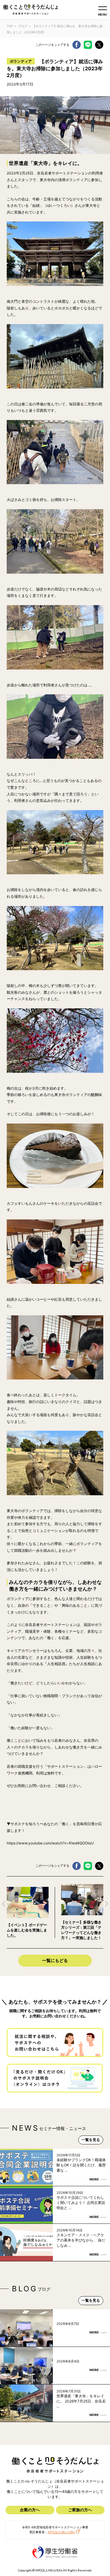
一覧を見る (91, 2140)
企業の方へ (30, 2510)
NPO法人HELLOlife (61, 2532)
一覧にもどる (55, 1960)
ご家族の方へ (80, 2510)
